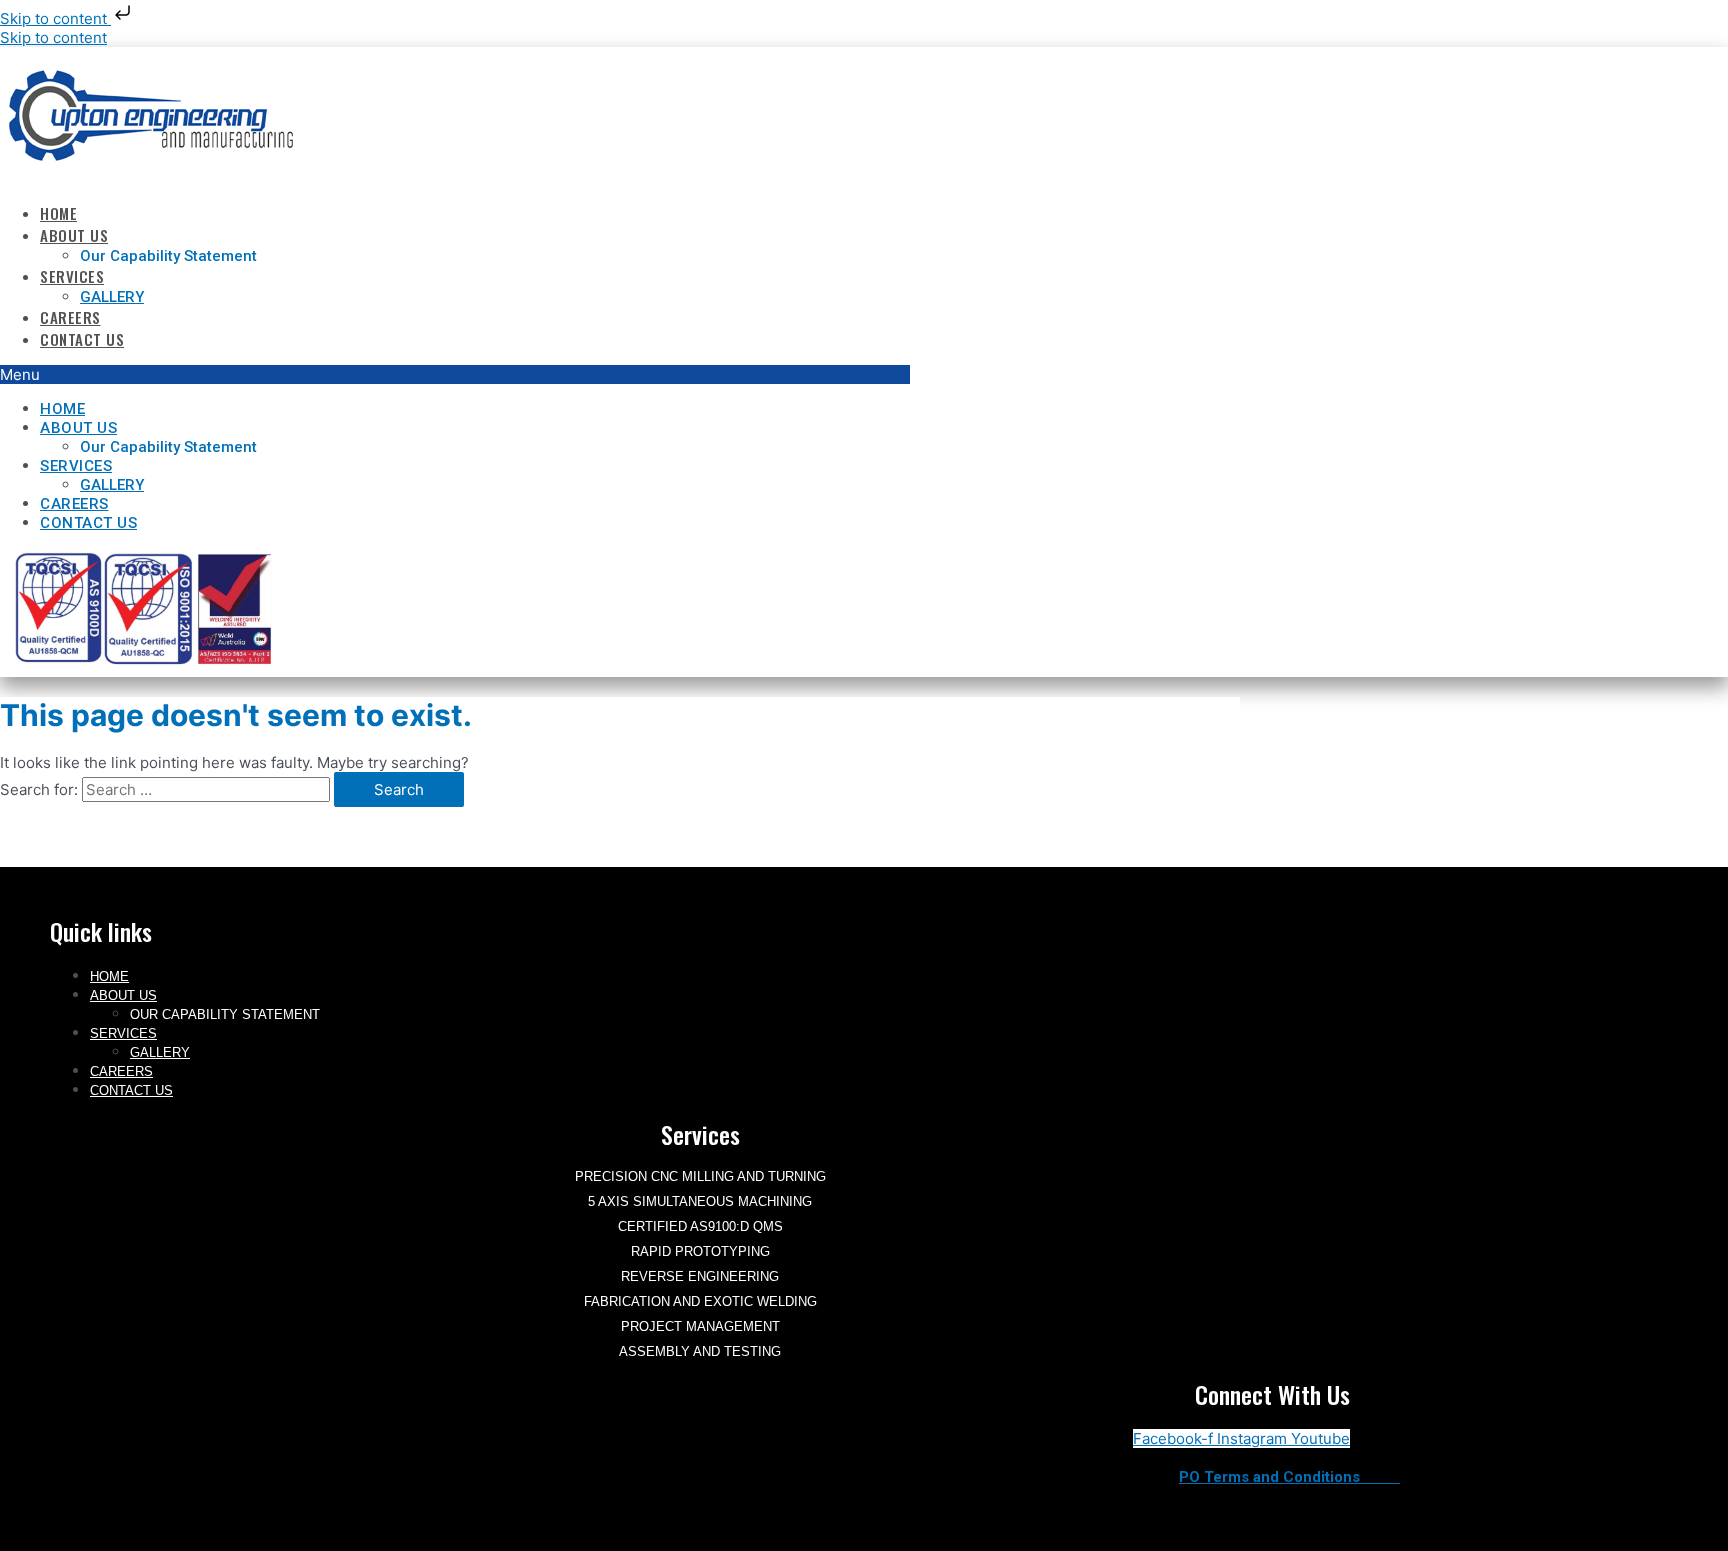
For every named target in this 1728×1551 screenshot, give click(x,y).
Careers (70, 317)
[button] (455, 374)
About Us (74, 235)
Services (72, 276)
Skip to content (55, 18)
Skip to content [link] (53, 37)
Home (58, 213)
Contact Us (82, 339)
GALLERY (112, 297)
